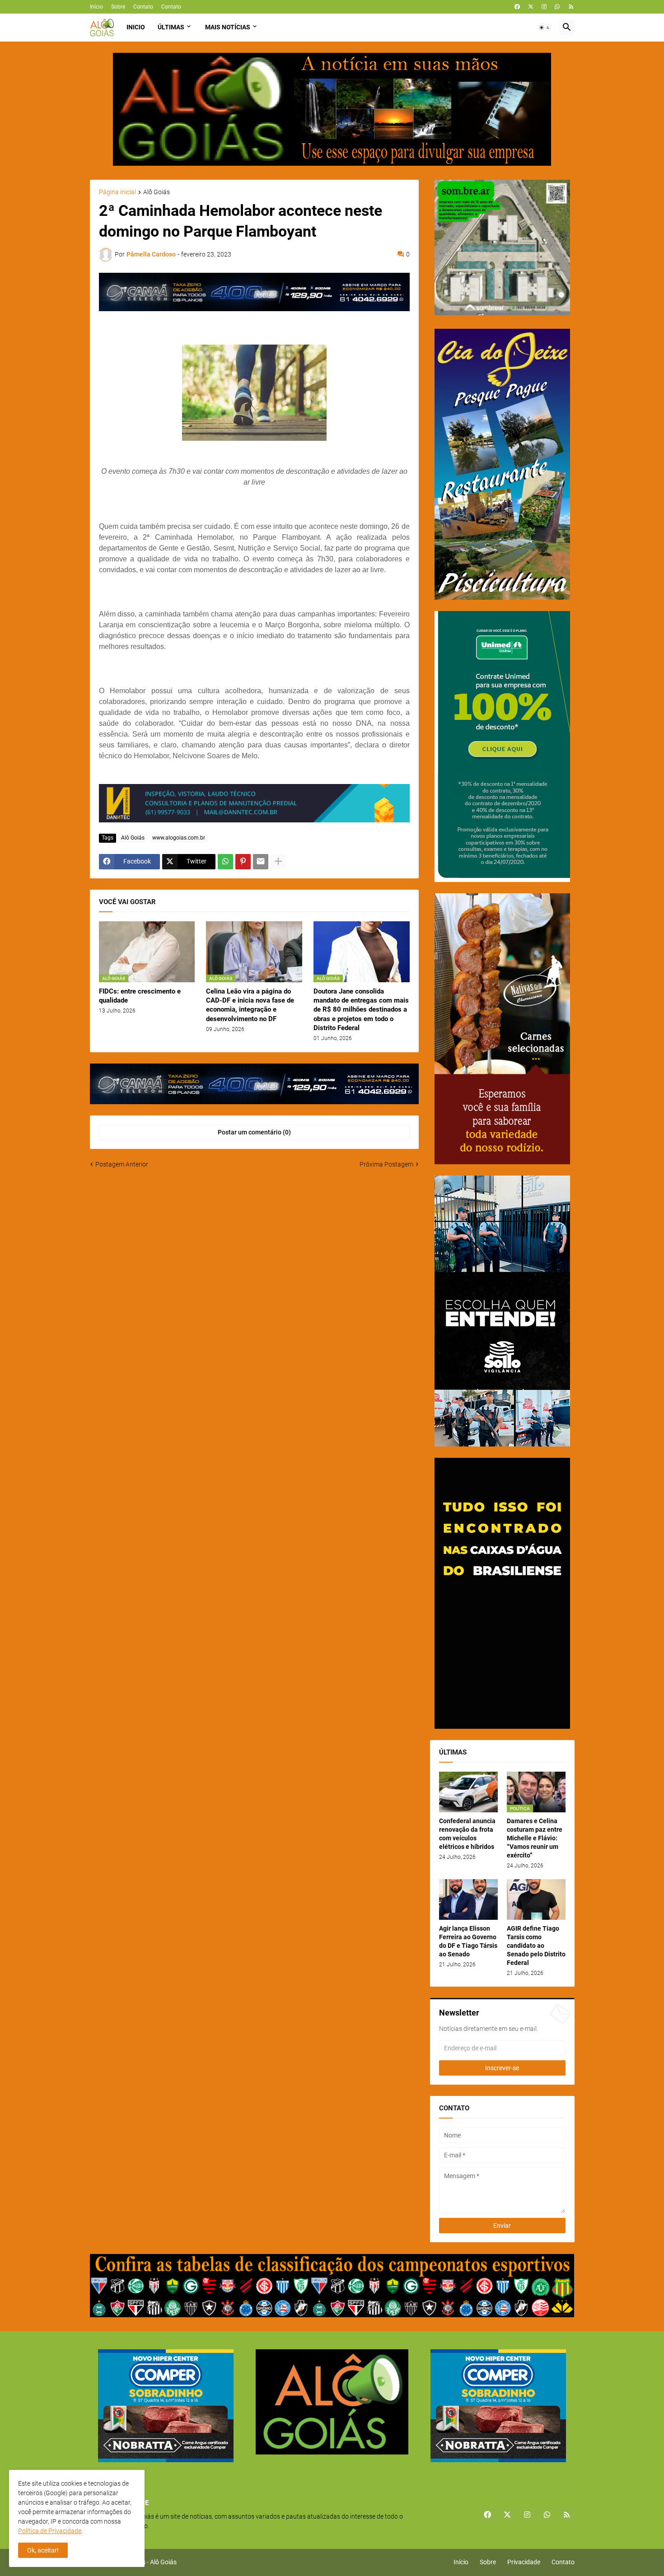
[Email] (261, 862)
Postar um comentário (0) (254, 1132)
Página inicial (117, 192)
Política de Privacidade (50, 2531)
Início (96, 7)
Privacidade (524, 2562)
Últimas (171, 27)
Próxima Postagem (386, 1164)
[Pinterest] (243, 862)
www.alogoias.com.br (179, 838)
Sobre (118, 7)
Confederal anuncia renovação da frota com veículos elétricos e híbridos (467, 1834)
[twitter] (531, 7)
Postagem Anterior (122, 1164)
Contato (143, 7)
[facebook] (517, 7)
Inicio (136, 27)
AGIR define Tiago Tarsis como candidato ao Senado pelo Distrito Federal (536, 1946)
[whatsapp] (557, 7)
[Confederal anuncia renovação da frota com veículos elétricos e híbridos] (468, 1792)
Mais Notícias (228, 27)
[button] (545, 28)
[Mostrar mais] (278, 862)
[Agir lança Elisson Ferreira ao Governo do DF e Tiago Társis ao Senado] (468, 1899)
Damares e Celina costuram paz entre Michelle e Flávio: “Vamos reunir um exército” (535, 1838)
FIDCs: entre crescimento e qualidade (140, 996)
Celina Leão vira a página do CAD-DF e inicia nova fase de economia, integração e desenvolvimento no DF (250, 1005)
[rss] (571, 7)
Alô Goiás (157, 192)
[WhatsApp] (225, 862)
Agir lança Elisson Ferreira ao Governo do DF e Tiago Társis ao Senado (468, 1941)
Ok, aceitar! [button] (43, 2550)
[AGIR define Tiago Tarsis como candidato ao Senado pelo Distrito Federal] (536, 1899)
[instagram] (544, 7)
